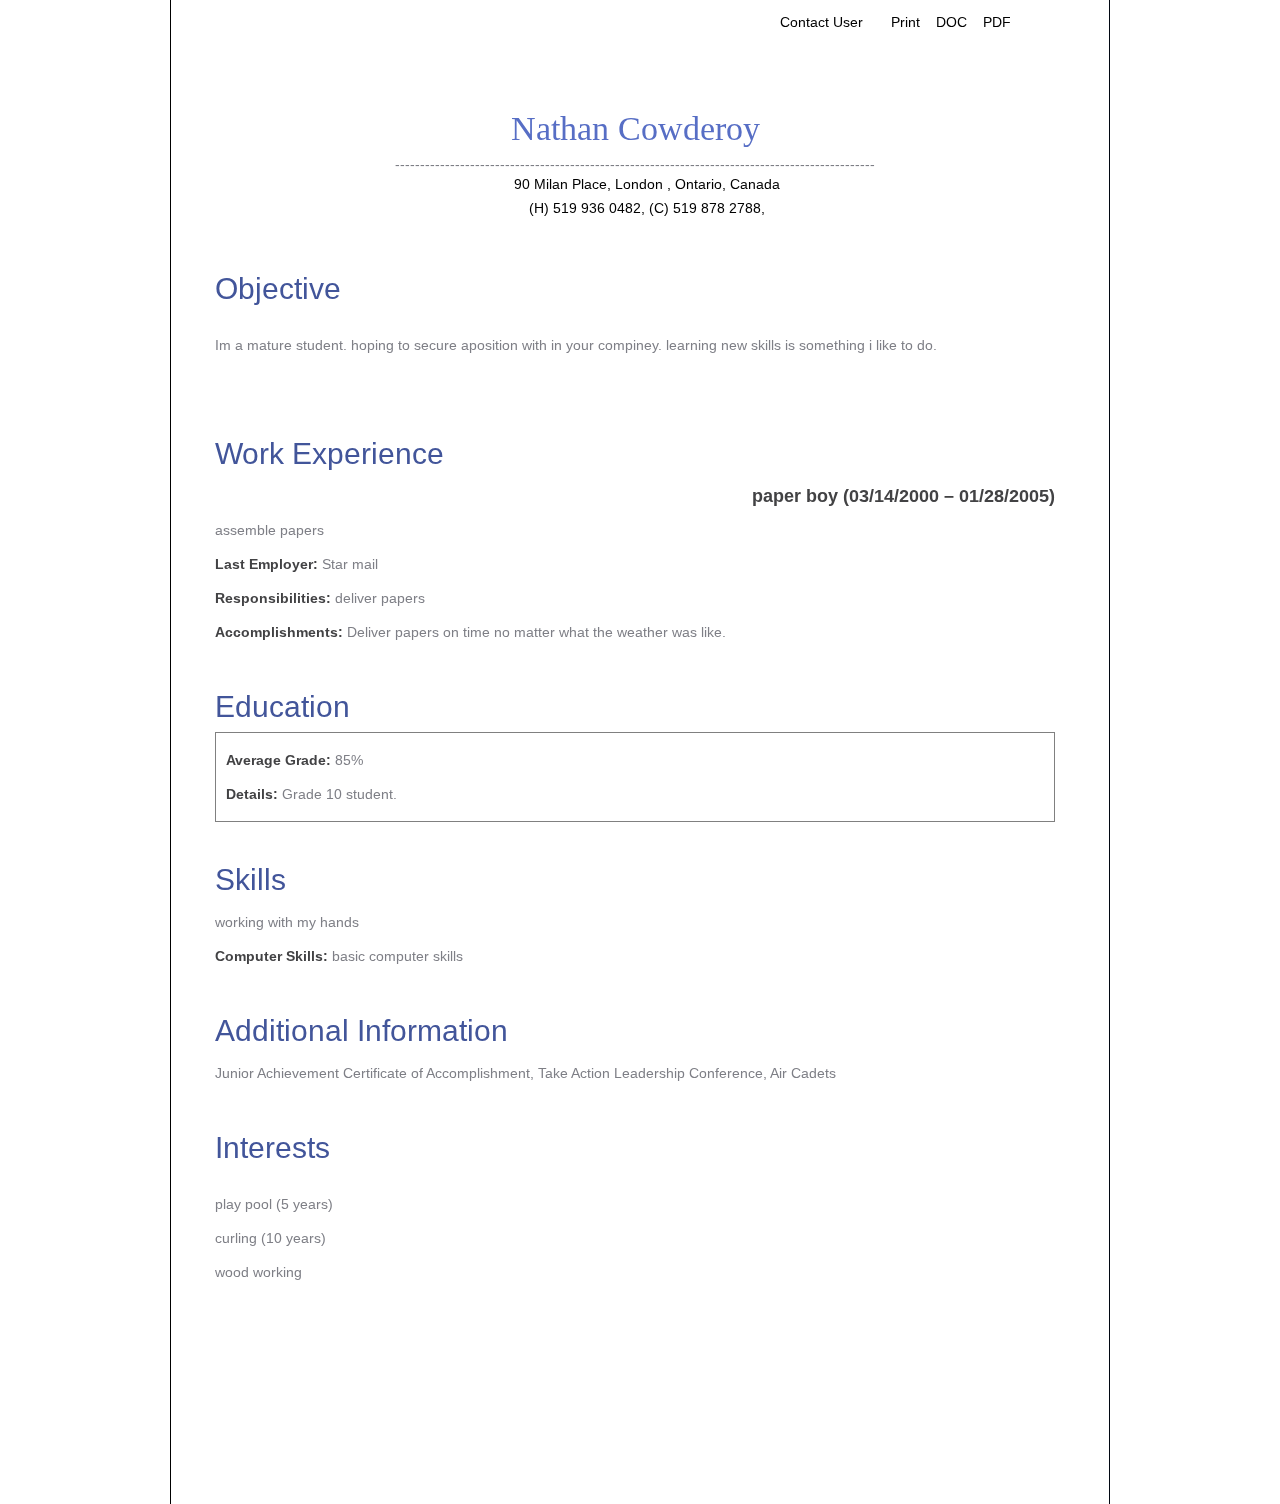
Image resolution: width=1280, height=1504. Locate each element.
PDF (997, 22)
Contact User (821, 22)
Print (905, 22)
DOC (951, 22)
